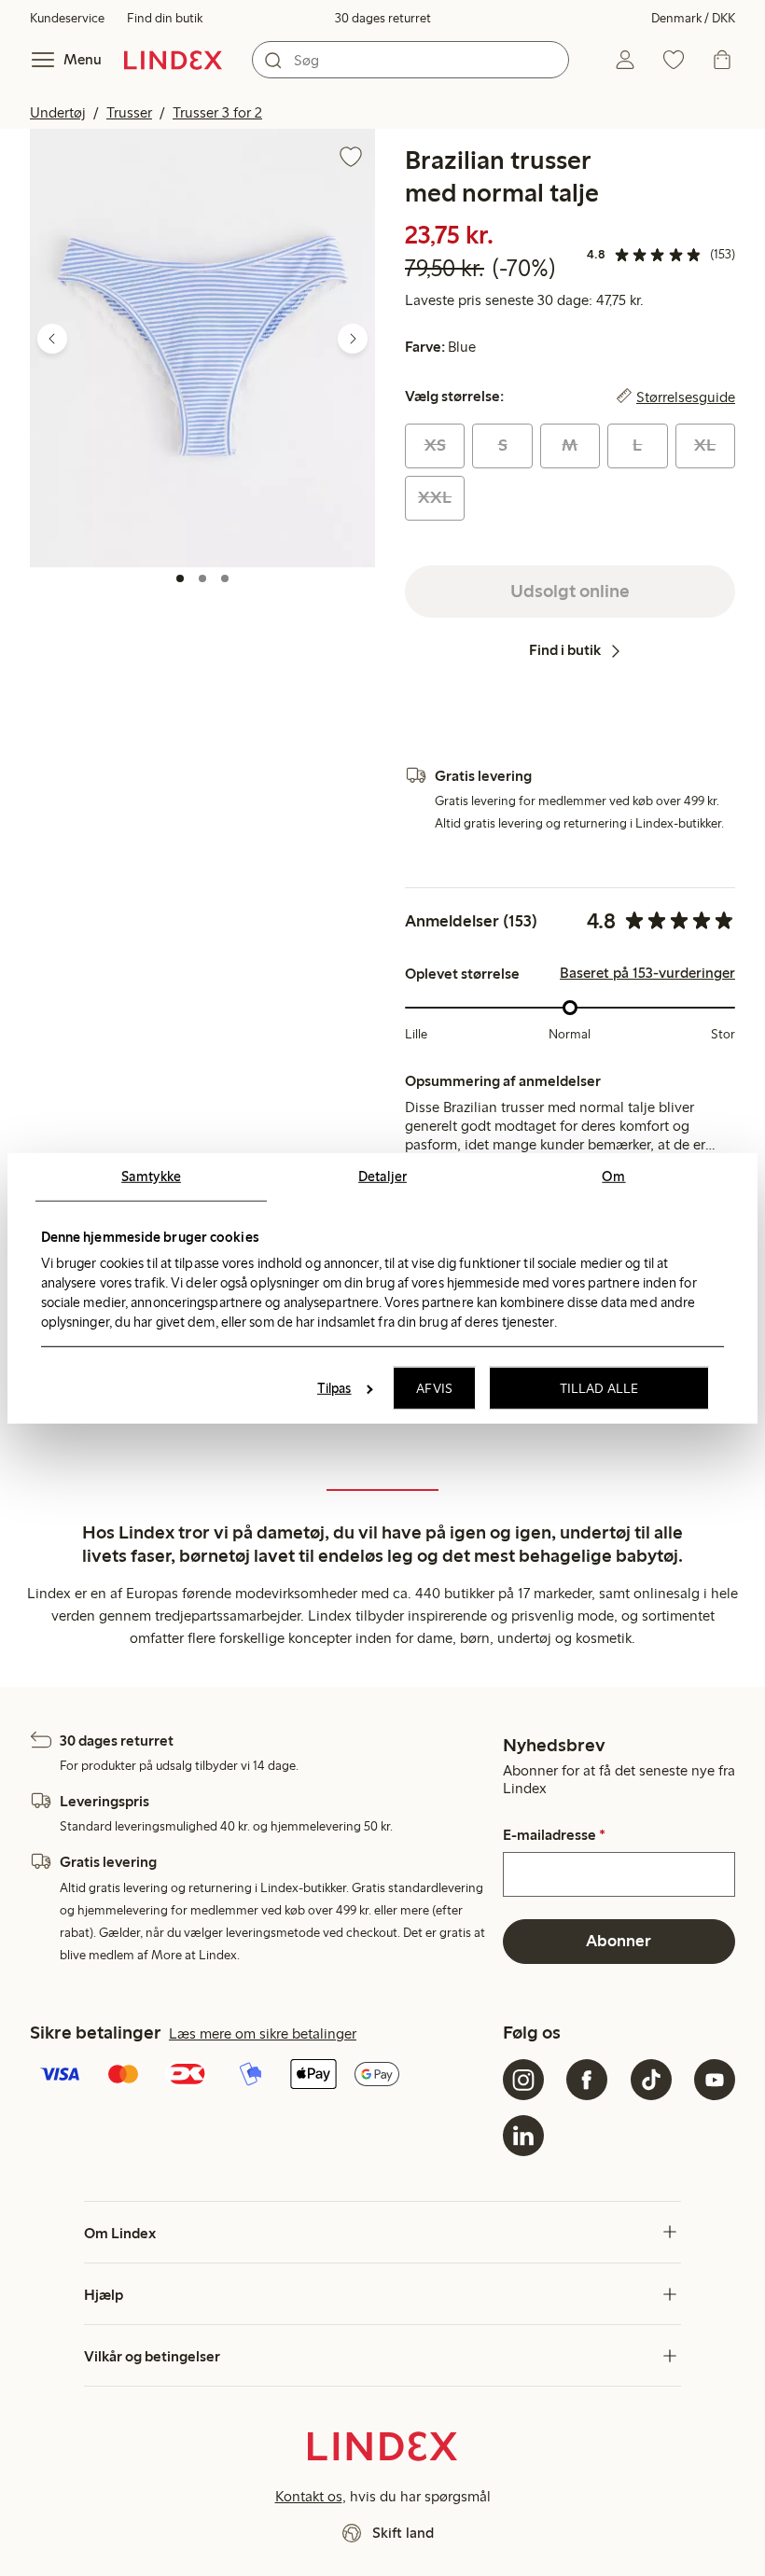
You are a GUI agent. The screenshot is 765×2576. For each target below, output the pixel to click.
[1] (180, 578)
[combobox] (410, 60)
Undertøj (58, 112)
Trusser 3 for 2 (217, 112)
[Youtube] (715, 2080)
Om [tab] (613, 1176)
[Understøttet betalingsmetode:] (263, 2076)
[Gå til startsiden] (173, 60)
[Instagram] (523, 2080)
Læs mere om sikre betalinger (263, 2033)
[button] (202, 348)
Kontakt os (309, 2496)
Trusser (129, 112)
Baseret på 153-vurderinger (647, 973)
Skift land (403, 2533)
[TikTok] (651, 2080)
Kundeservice (67, 18)
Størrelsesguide (686, 397)
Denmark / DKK (693, 18)
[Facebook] (587, 2080)
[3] (225, 578)
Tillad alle (599, 1388)
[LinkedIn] (523, 2136)
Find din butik (165, 18)
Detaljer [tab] (382, 1176)
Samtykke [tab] (151, 1176)
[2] (202, 578)
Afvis (434, 1388)
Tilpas (334, 1388)
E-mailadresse (554, 1835)
